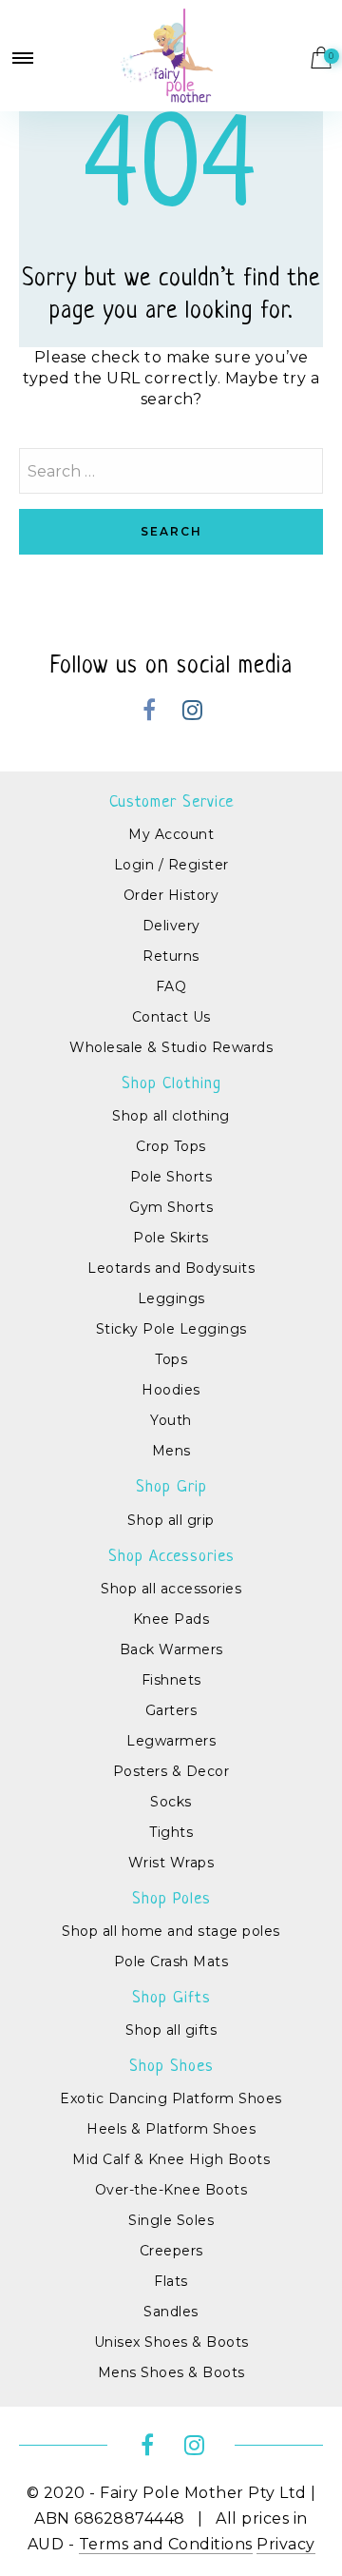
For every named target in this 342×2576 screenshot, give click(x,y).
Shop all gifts (171, 2030)
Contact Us (171, 1017)
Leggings (171, 1298)
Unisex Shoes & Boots (171, 2342)
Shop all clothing (171, 1116)
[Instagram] (192, 713)
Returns (171, 956)
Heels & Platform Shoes (171, 2129)
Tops (171, 1359)
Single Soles (171, 2220)
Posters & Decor (171, 1771)
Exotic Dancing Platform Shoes (171, 2098)
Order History (171, 895)
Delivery (171, 926)
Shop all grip (171, 1520)
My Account (171, 834)
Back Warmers (171, 1649)
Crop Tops (171, 1146)
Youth (171, 1420)
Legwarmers (171, 1741)
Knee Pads (171, 1619)
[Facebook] (150, 713)
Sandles (171, 2312)
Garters (171, 1710)
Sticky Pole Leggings (171, 1329)
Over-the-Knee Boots (171, 2190)
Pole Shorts (171, 1177)
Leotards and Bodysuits (171, 1268)
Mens (171, 1451)
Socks (171, 1802)
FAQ (171, 986)
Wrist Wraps (171, 1863)
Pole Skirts (171, 1238)
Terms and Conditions (166, 2544)
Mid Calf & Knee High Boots (171, 2159)
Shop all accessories (171, 1589)
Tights (171, 1832)
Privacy (286, 2544)
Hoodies (171, 1390)
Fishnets (171, 1680)
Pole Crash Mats (171, 1961)
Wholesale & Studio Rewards (171, 1047)
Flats (171, 2281)
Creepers (171, 2251)
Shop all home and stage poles (171, 1931)
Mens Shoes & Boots (171, 2372)
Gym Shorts (171, 1207)
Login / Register (171, 865)
